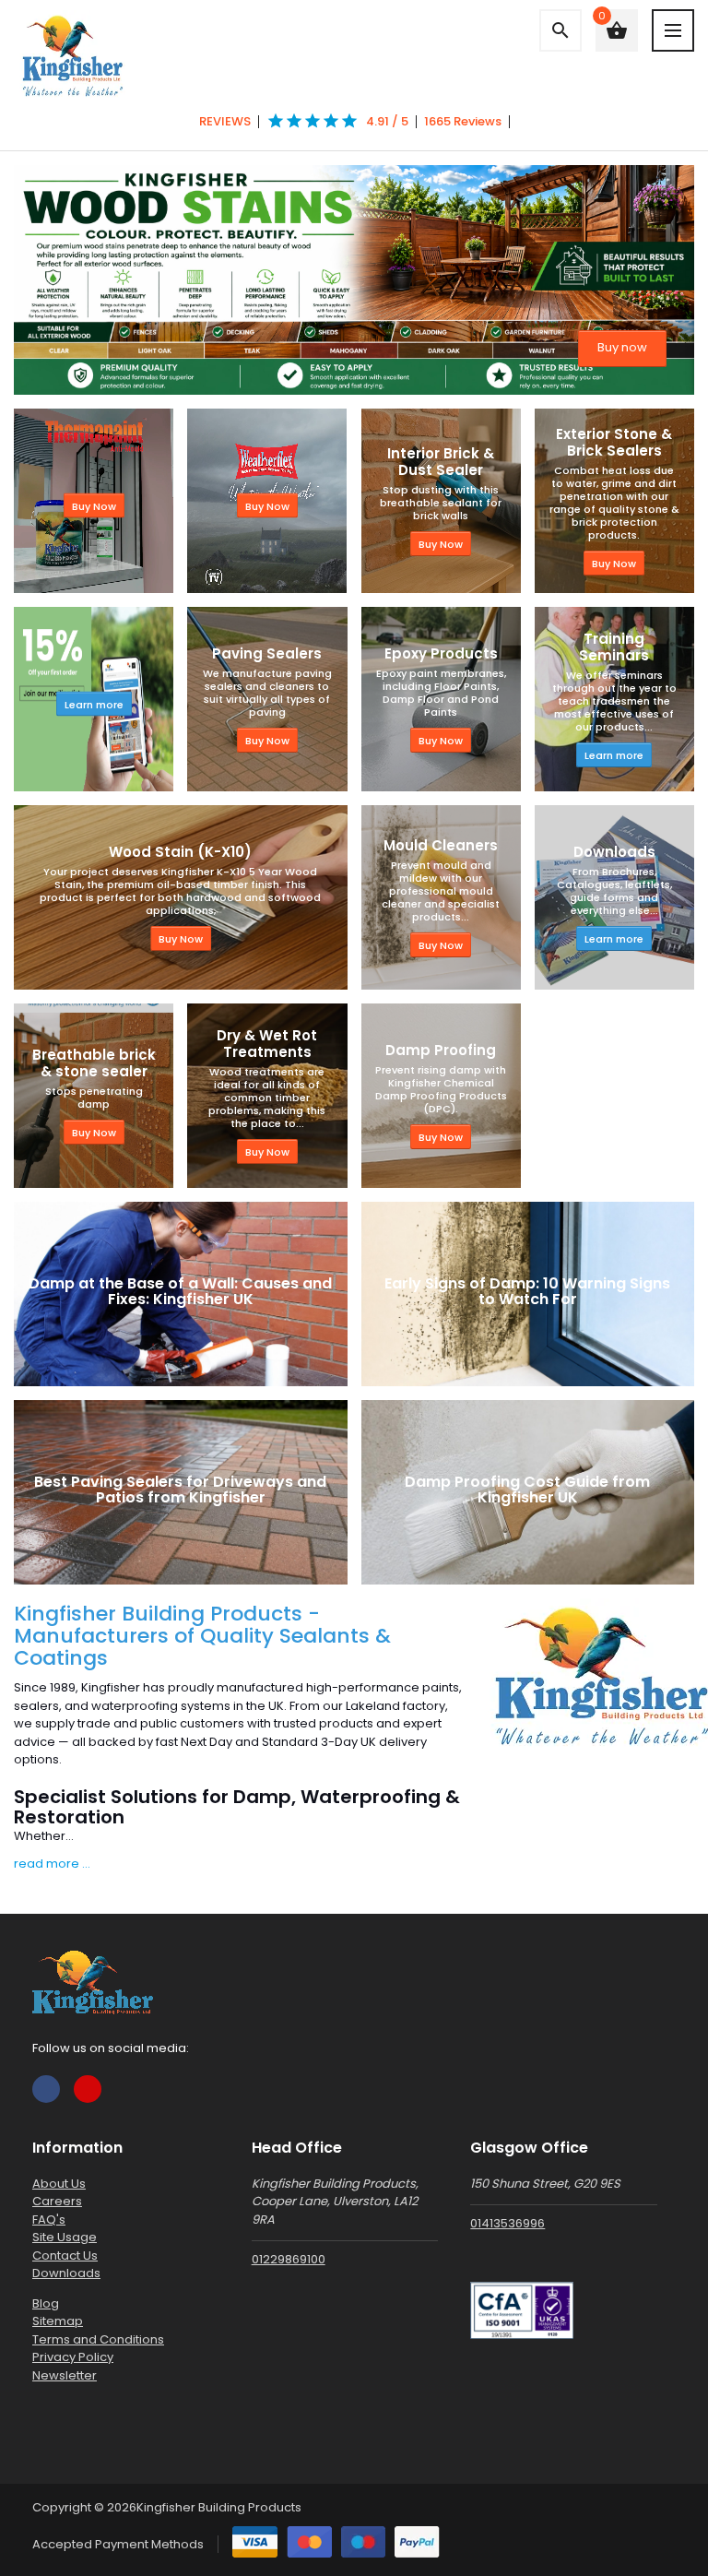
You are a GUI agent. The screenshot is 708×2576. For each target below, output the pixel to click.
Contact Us (65, 2255)
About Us (59, 2184)
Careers (57, 2201)
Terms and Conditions (98, 2339)
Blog (46, 2303)
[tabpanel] (354, 280)
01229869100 (289, 2259)
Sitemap (58, 2321)
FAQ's (49, 2220)
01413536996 (507, 2223)
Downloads (66, 2273)
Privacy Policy (73, 2357)
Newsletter (65, 2375)
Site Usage (65, 2237)
